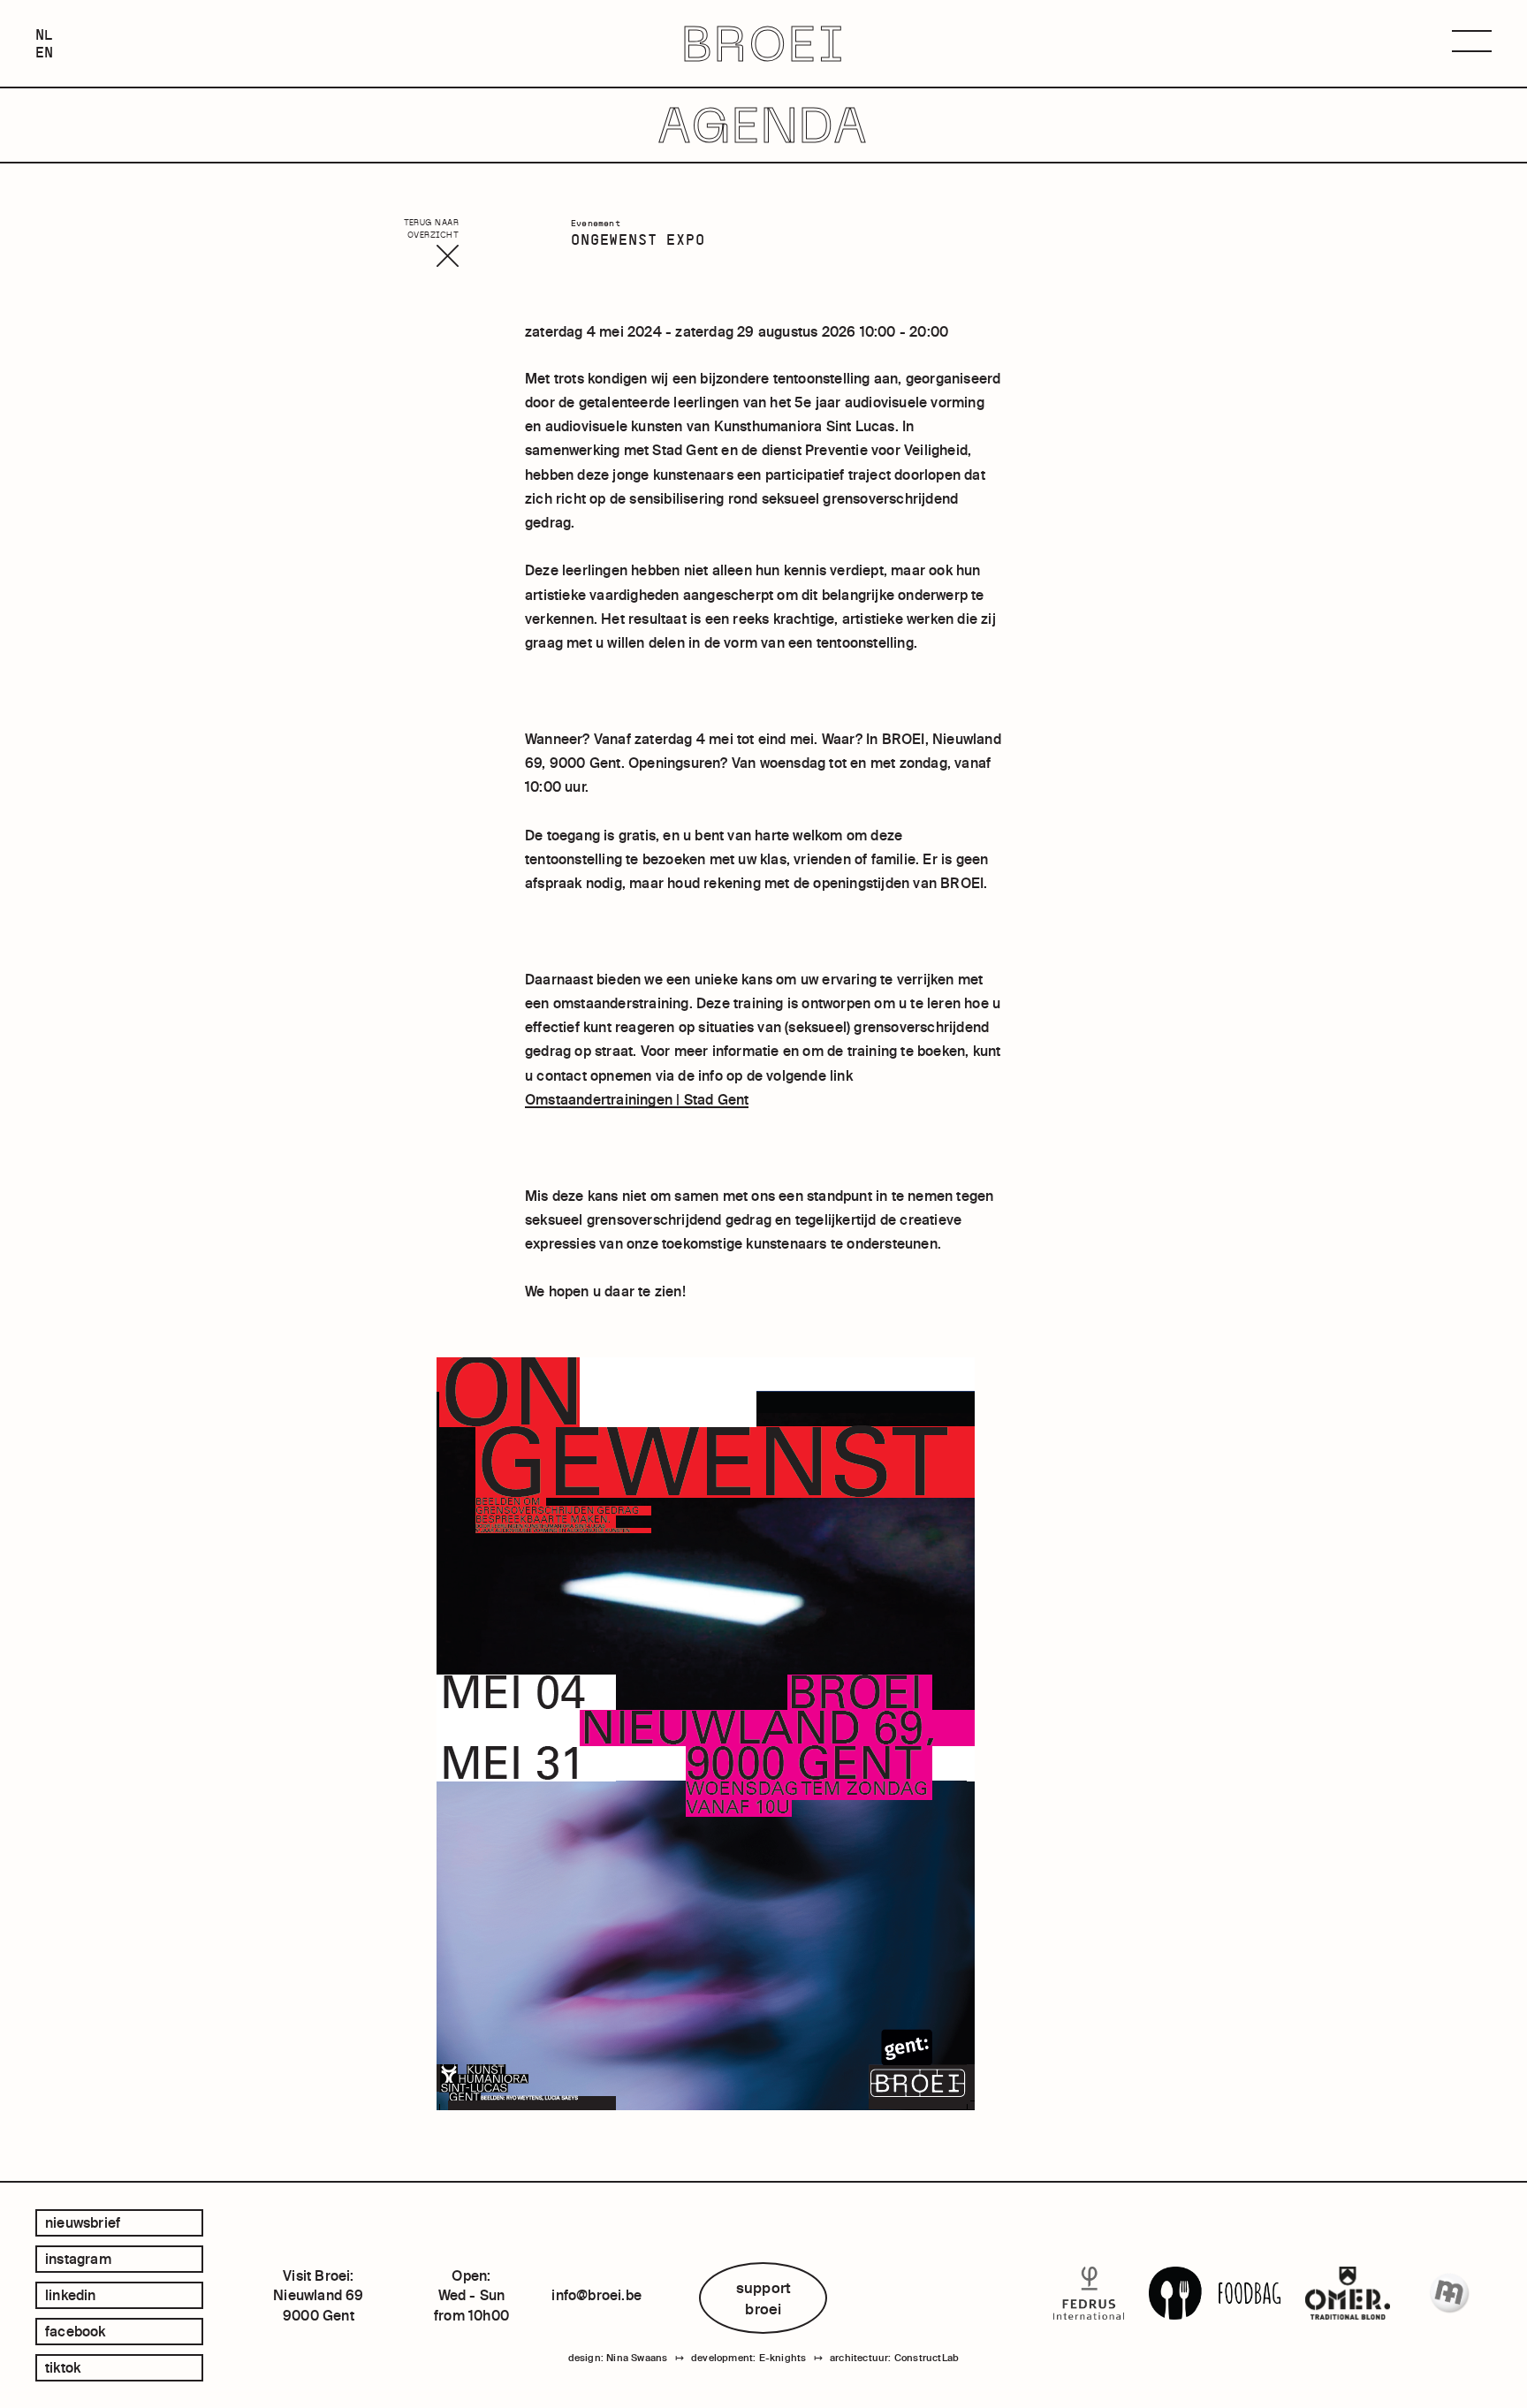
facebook (76, 2331)
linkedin (71, 2295)
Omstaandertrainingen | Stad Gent (637, 1099)
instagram (78, 2259)
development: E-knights (748, 2358)
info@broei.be (596, 2295)
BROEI (764, 44)
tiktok (63, 2367)
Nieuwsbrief (83, 2222)
